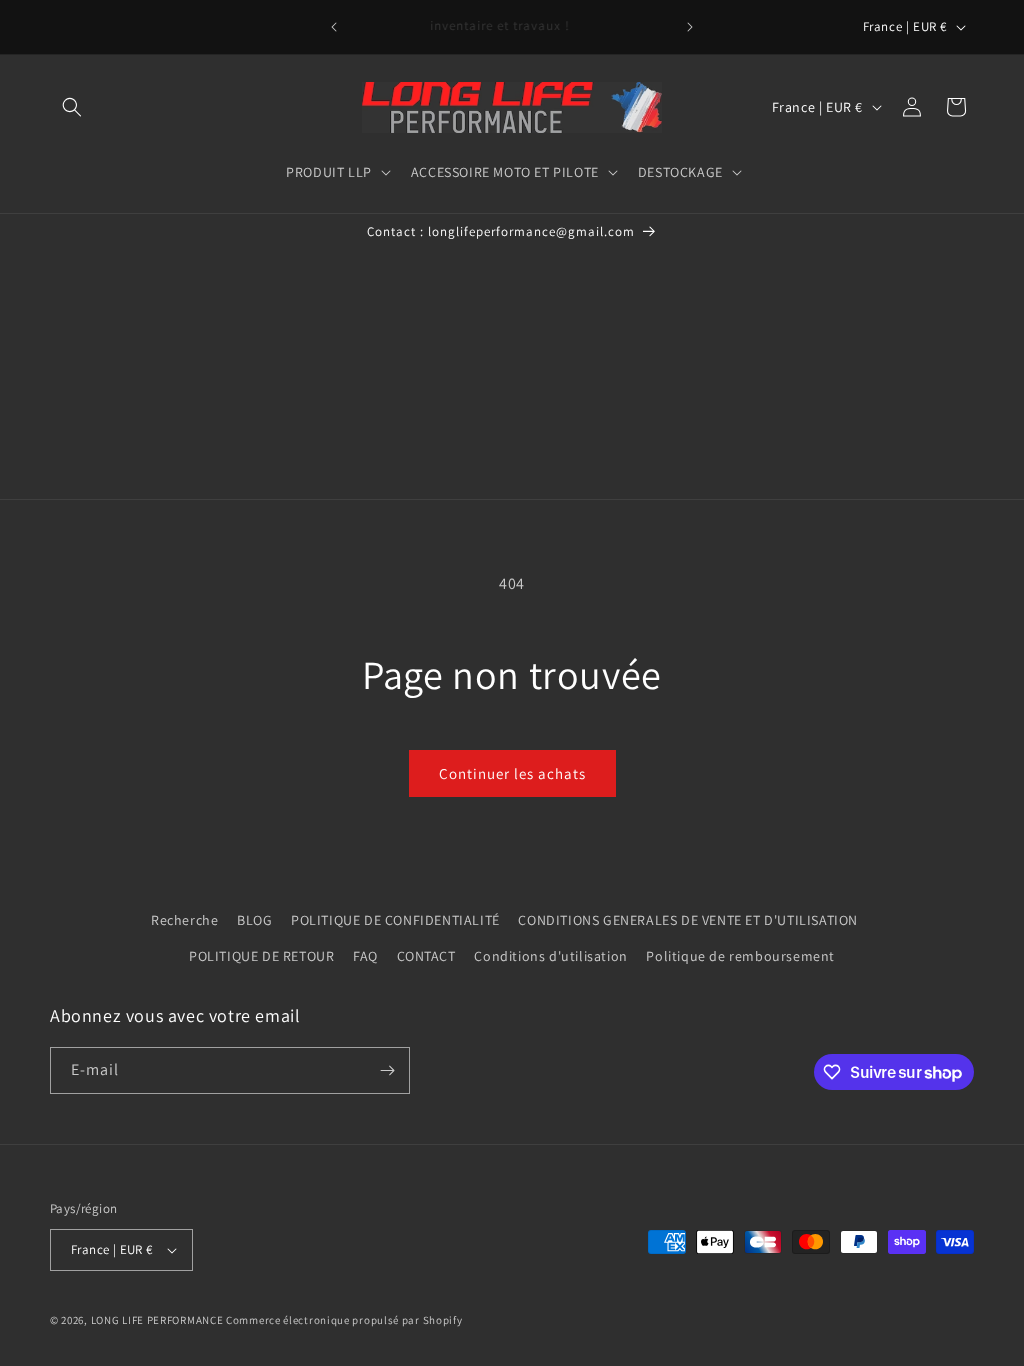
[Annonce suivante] (690, 27)
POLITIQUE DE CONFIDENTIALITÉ (395, 920)
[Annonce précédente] (334, 27)
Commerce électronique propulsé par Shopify (344, 1320)
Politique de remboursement (740, 956)
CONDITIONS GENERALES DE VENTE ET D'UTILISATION (688, 920)
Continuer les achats (512, 773)
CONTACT (426, 956)
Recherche (184, 920)
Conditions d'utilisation (550, 956)
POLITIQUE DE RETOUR (261, 956)
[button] (72, 107)
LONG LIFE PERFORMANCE (157, 1320)
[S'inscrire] (387, 1070)
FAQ (365, 956)
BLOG (254, 920)
